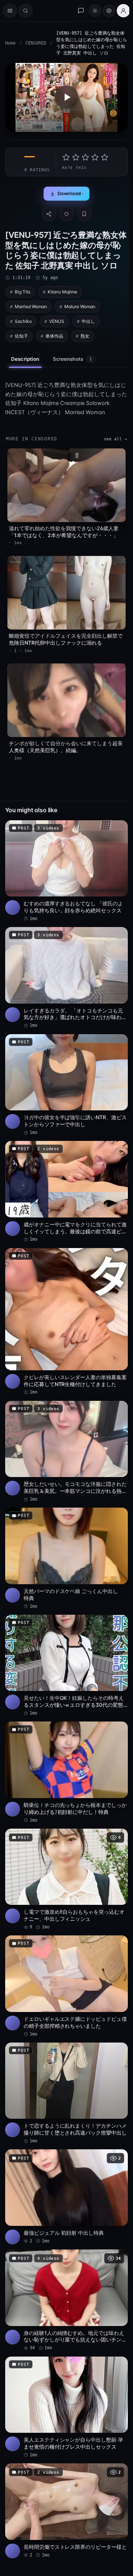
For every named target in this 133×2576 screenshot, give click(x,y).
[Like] (66, 214)
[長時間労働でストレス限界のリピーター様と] (66, 2511)
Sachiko (23, 321)
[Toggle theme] (95, 11)
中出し (88, 321)
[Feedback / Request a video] (81, 11)
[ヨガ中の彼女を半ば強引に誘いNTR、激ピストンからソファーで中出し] (66, 1085)
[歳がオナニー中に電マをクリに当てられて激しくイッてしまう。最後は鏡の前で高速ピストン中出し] (66, 1192)
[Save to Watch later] (118, 828)
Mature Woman (80, 306)
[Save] (84, 214)
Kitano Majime (62, 292)
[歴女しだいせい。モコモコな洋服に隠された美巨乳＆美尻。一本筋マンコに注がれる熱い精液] (66, 1452)
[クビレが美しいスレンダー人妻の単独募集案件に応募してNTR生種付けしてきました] (66, 1322)
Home (10, 43)
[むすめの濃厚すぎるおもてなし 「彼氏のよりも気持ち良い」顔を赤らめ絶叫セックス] (66, 871)
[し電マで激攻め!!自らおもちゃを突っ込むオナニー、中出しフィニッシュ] (66, 1880)
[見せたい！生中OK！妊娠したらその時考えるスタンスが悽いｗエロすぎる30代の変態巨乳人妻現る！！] (66, 1666)
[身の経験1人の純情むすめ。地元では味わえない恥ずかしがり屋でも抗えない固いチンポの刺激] (66, 2300)
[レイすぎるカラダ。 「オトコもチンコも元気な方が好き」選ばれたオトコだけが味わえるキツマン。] (66, 978)
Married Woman (31, 306)
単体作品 (54, 336)
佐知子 (21, 336)
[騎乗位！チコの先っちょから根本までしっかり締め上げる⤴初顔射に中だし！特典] (66, 1772)
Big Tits (23, 292)
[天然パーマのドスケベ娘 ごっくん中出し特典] (66, 1559)
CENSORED (36, 43)
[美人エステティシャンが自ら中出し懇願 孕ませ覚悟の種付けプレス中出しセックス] (66, 2408)
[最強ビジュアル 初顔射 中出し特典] (66, 2197)
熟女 (85, 336)
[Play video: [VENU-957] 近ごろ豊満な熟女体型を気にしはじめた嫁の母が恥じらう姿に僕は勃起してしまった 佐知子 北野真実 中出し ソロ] (66, 97)
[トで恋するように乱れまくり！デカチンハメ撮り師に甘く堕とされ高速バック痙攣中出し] (66, 2094)
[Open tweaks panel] (109, 11)
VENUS (57, 321)
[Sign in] (123, 11)
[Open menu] (10, 11)
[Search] (25, 11)
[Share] (49, 214)
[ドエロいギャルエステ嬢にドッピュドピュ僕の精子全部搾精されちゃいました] (66, 1986)
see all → (115, 439)
